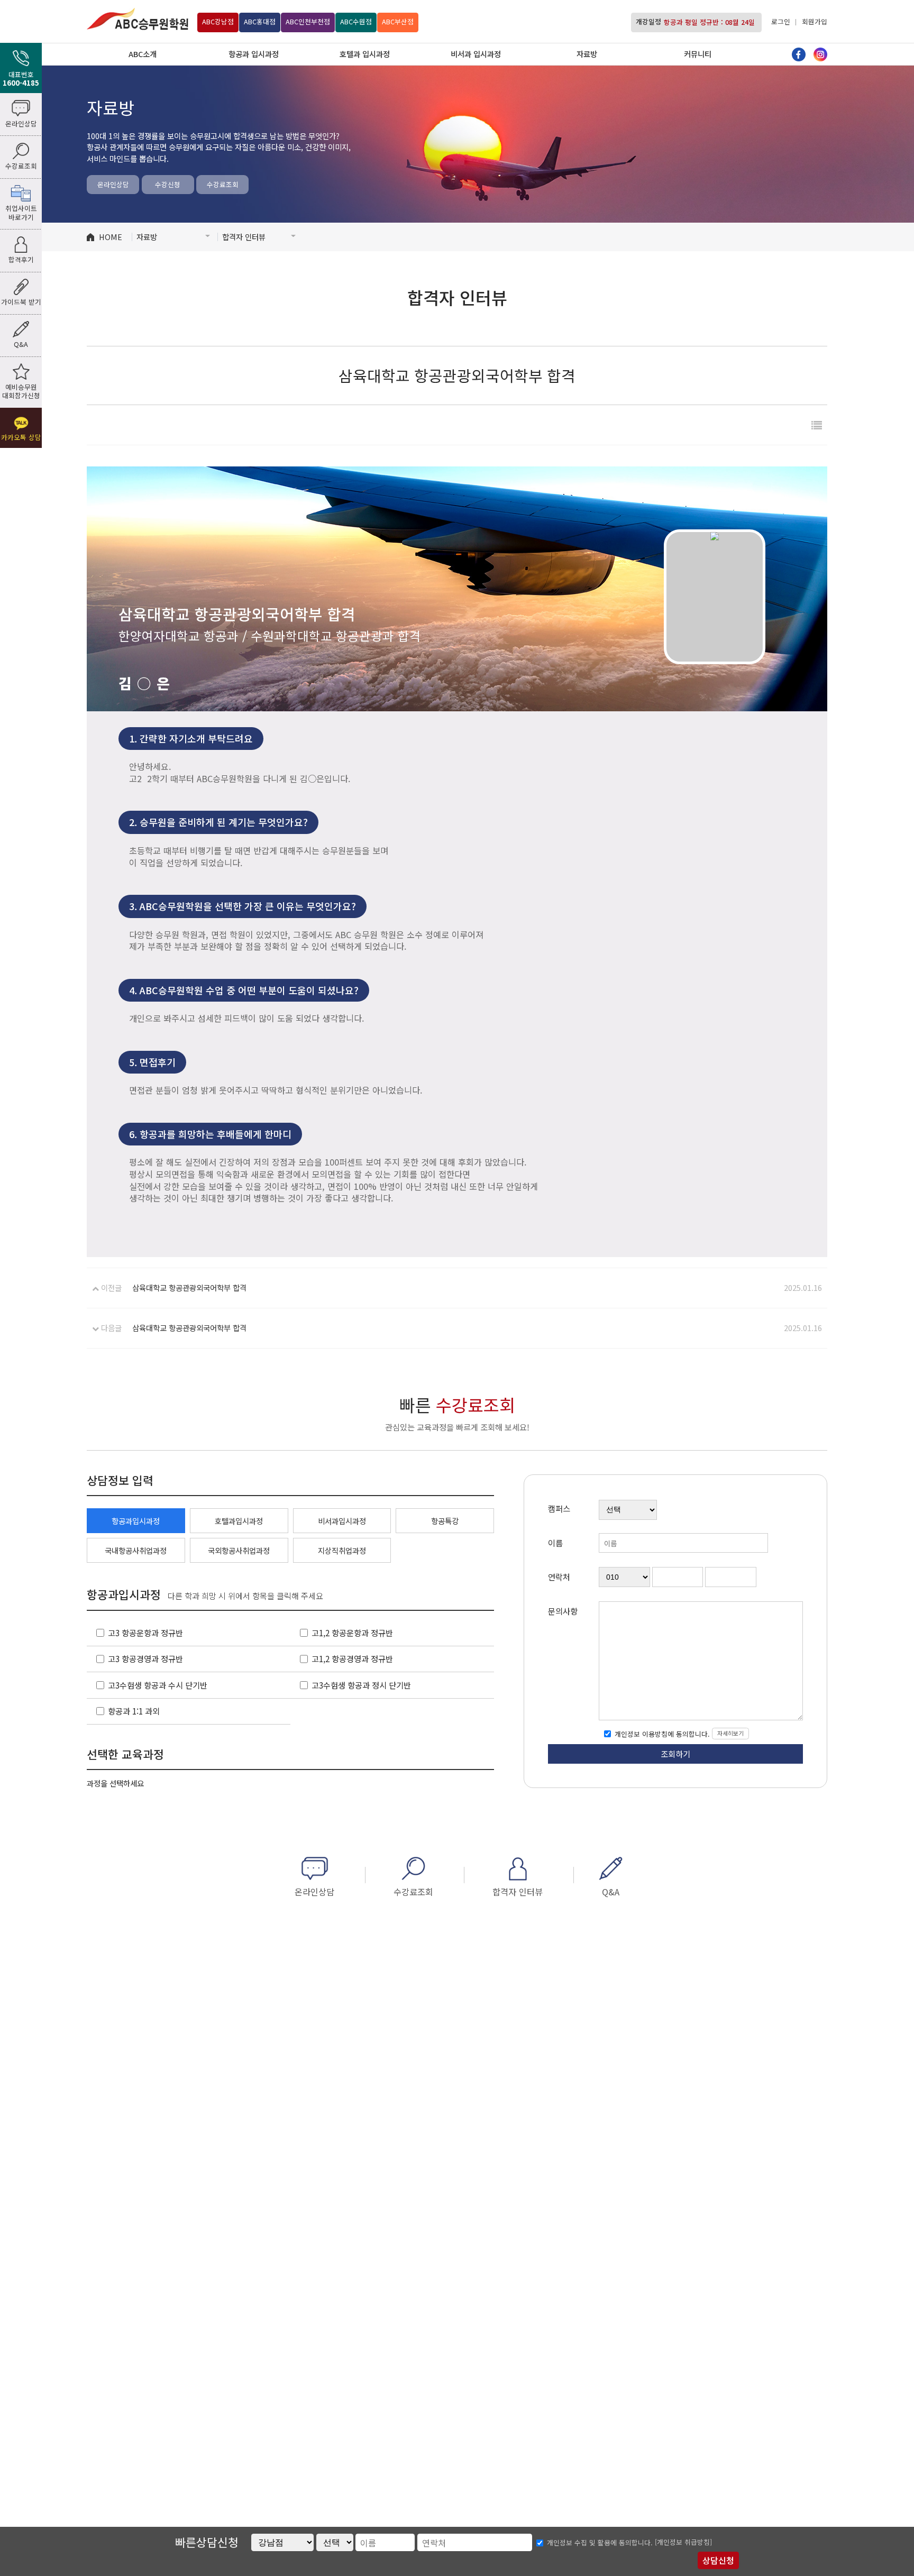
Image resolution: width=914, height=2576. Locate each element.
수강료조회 (223, 184)
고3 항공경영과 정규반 (145, 1658)
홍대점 (260, 21)
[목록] (817, 425)
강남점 (218, 21)
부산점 (398, 21)
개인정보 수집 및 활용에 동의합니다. (600, 2543)
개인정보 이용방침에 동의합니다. (661, 1734)
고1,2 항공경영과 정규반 (352, 1658)
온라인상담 (113, 184)
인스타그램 (820, 54)
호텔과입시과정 (239, 1521)
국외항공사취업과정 (239, 1550)
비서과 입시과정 (476, 54)
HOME (111, 237)
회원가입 (815, 21)
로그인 (781, 21)
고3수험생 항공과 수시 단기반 (158, 1685)
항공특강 (445, 1521)
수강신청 (168, 184)
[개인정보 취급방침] (683, 2542)
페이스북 (799, 54)
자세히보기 (730, 1733)
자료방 (587, 54)
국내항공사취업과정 (136, 1550)
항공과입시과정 (136, 1521)
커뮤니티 (698, 54)
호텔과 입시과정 (365, 54)
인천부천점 (308, 21)
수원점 (356, 21)
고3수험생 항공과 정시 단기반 (361, 1685)
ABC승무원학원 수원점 (138, 19)
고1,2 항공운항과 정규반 (352, 1633)
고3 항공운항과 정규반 (145, 1633)
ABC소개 (143, 54)
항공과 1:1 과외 (134, 1711)
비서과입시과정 (342, 1521)
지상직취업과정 (342, 1550)
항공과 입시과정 (254, 54)
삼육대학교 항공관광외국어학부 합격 (189, 1287)
